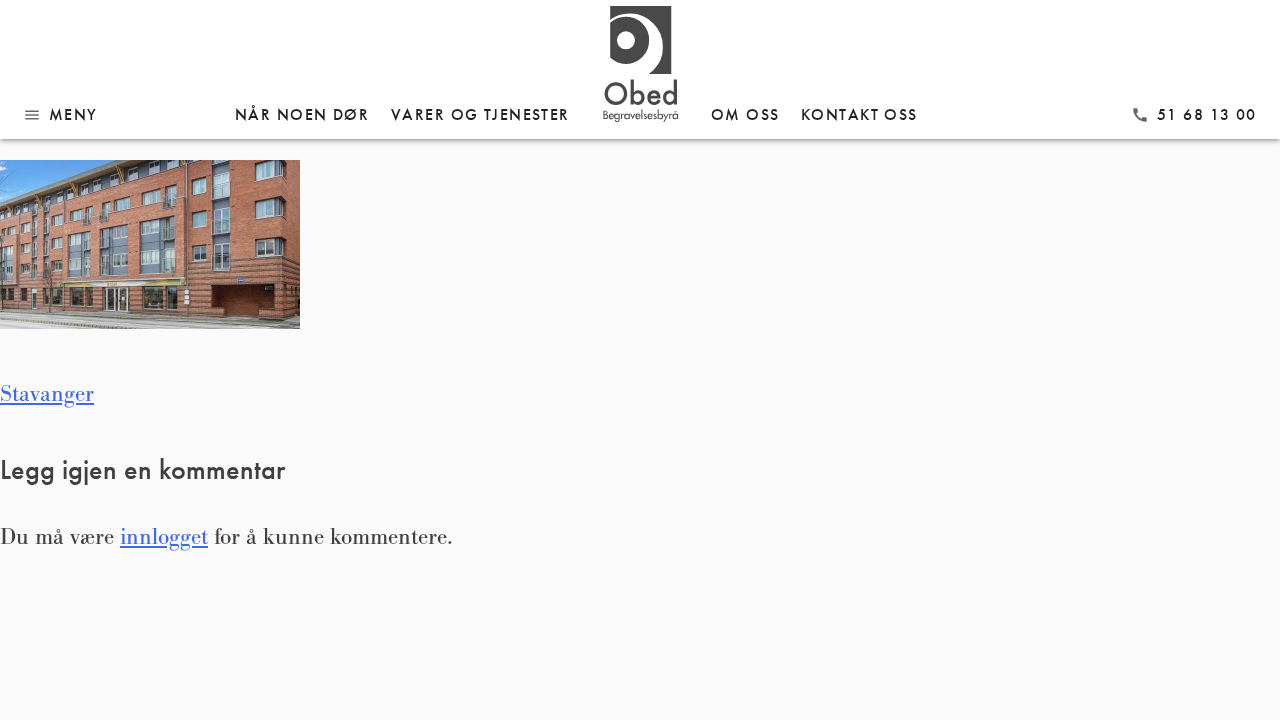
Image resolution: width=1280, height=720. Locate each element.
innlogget (164, 537)
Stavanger (47, 394)
